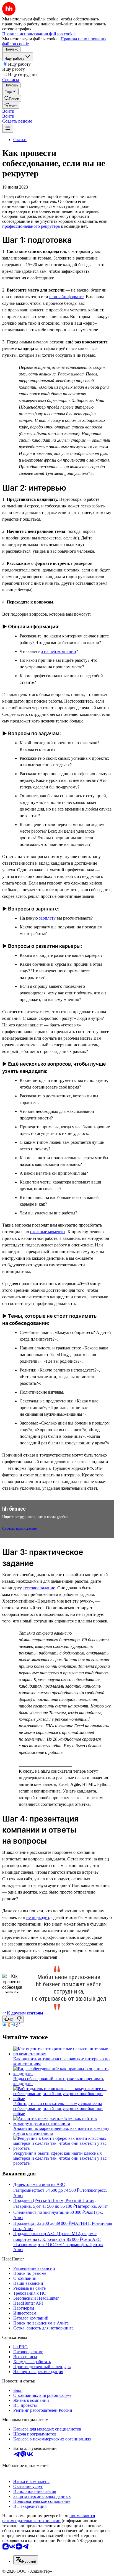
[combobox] (26, 2560)
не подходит (38, 1917)
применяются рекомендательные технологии (49, 2518)
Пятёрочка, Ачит (92, 2206)
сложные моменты (48, 1232)
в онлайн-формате (66, 297)
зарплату (47, 918)
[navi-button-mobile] (8, 128)
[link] (12, 98)
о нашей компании (58, 651)
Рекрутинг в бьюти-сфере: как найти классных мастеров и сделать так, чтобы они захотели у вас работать (60, 2158)
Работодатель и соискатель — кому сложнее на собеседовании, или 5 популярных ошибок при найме (58, 2108)
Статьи (20, 140)
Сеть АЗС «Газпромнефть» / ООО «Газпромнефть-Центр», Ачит (59, 2244)
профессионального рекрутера (31, 226)
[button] (8, 111)
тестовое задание (39, 1588)
